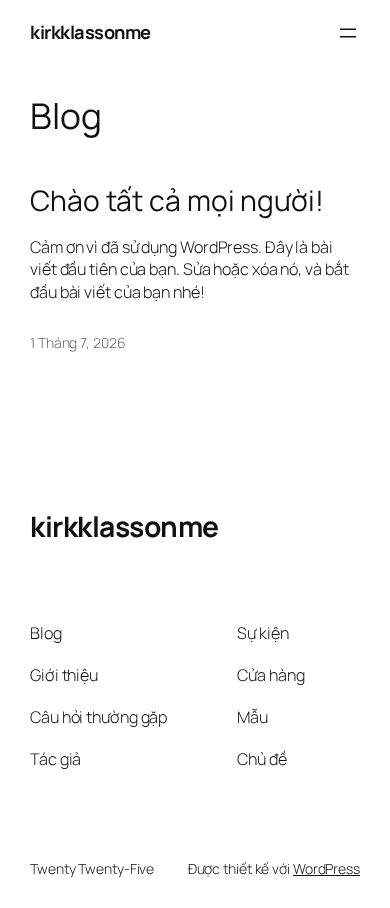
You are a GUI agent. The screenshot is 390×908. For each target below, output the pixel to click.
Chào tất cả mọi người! (177, 201)
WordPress (326, 868)
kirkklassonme (90, 32)
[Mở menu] (348, 33)
